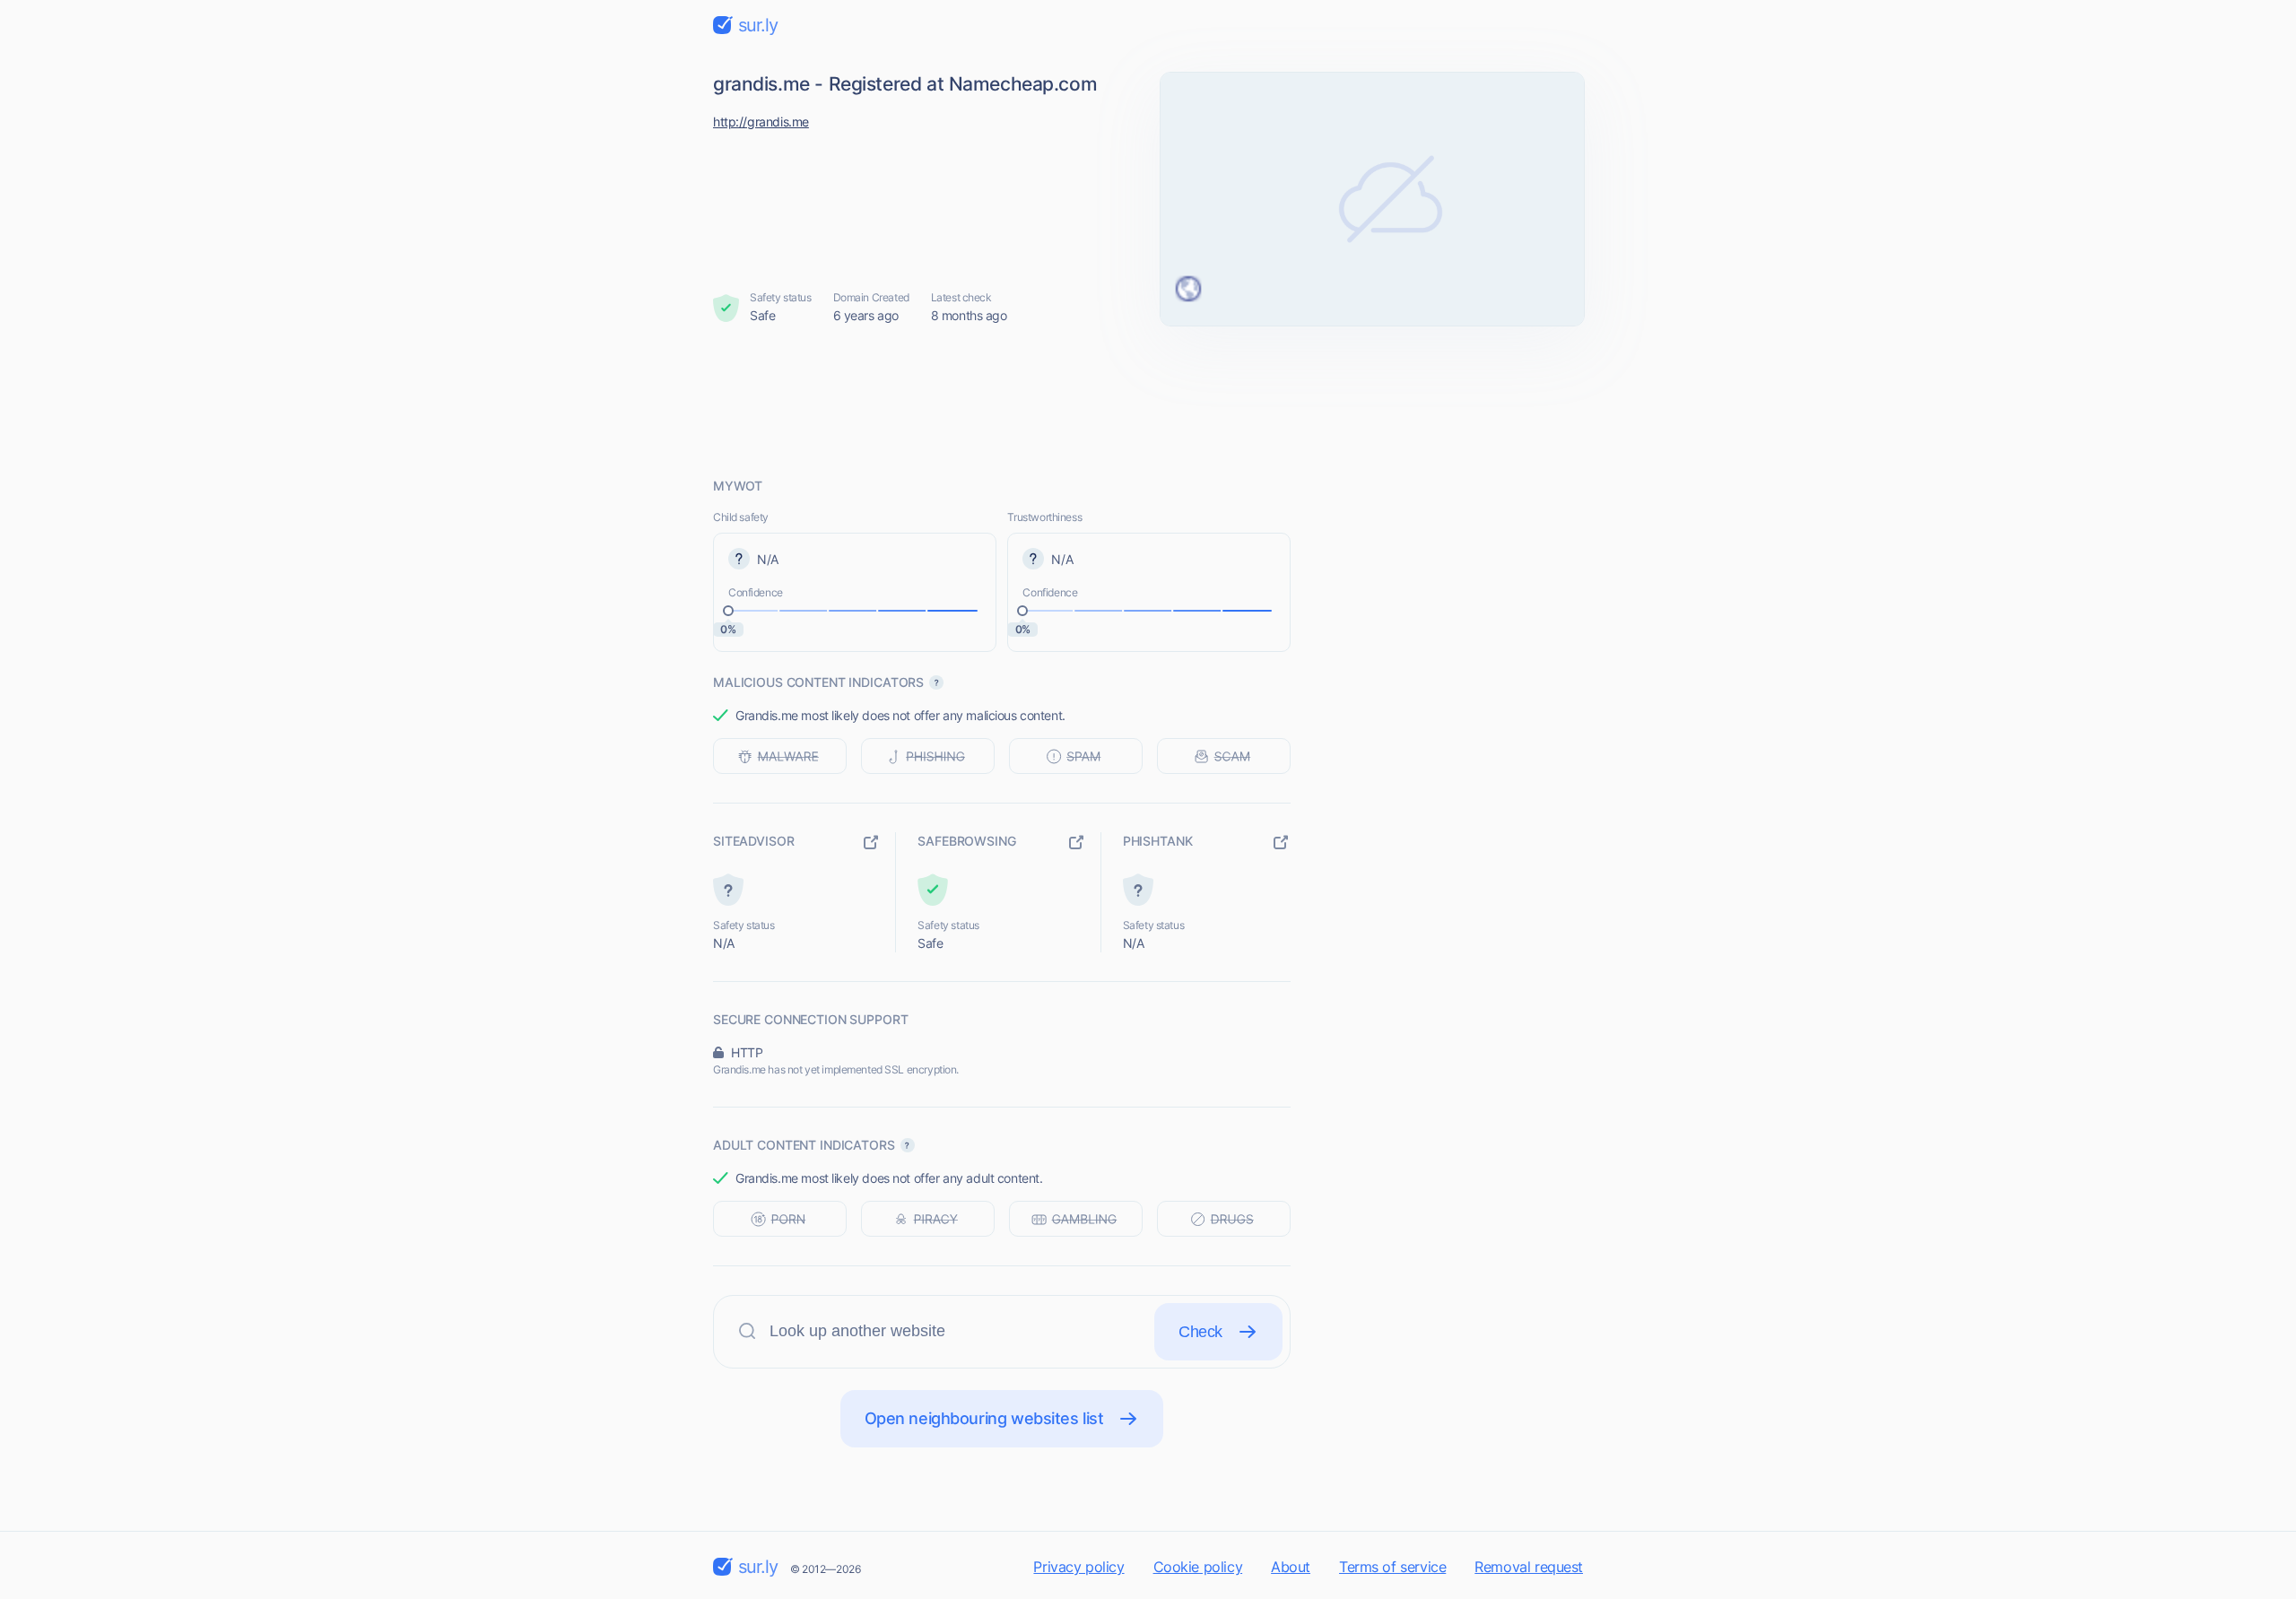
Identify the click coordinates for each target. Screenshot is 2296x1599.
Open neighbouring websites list (984, 1418)
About (1291, 1567)
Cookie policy (1198, 1567)
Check (1200, 1332)
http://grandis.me (761, 122)
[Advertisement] (1148, 401)
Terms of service (1392, 1567)
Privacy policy (1078, 1567)
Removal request (1529, 1567)
